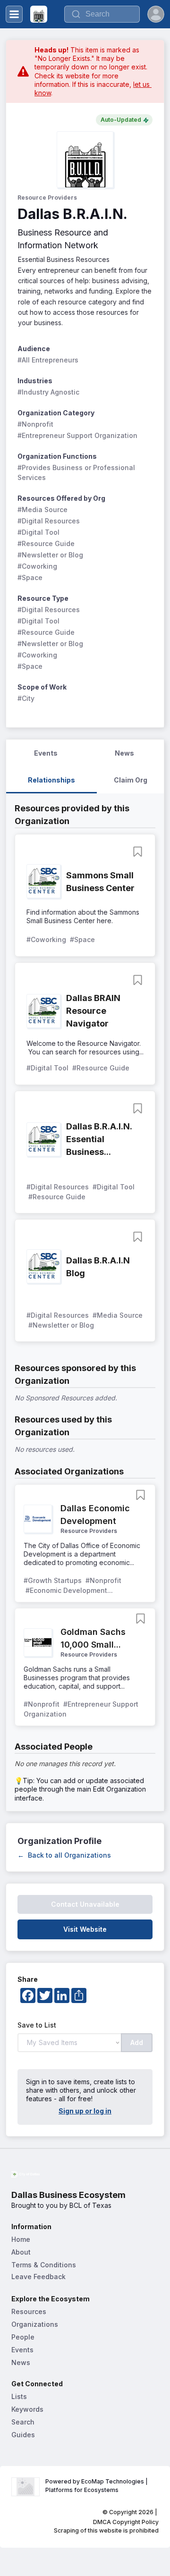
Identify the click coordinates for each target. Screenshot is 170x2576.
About (21, 2252)
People (23, 2337)
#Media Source (42, 509)
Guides (23, 2435)
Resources (29, 2311)
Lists (19, 2396)
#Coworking (37, 566)
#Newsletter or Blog (50, 555)
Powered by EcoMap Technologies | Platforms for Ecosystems (97, 2486)
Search (23, 2422)
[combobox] (102, 14)
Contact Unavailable (85, 1904)
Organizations (35, 2324)
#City (26, 698)
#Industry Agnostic (48, 392)
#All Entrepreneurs (48, 360)
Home (21, 2239)
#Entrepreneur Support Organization (77, 435)
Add (137, 2042)
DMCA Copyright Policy (126, 2522)
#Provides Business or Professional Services (77, 472)
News (21, 2362)
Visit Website (85, 1929)
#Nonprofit (35, 424)
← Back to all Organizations (64, 1855)
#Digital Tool (38, 532)
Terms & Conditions (44, 2265)
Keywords (27, 2409)
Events (22, 2350)
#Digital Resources (49, 521)
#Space (30, 577)
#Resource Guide (46, 543)
